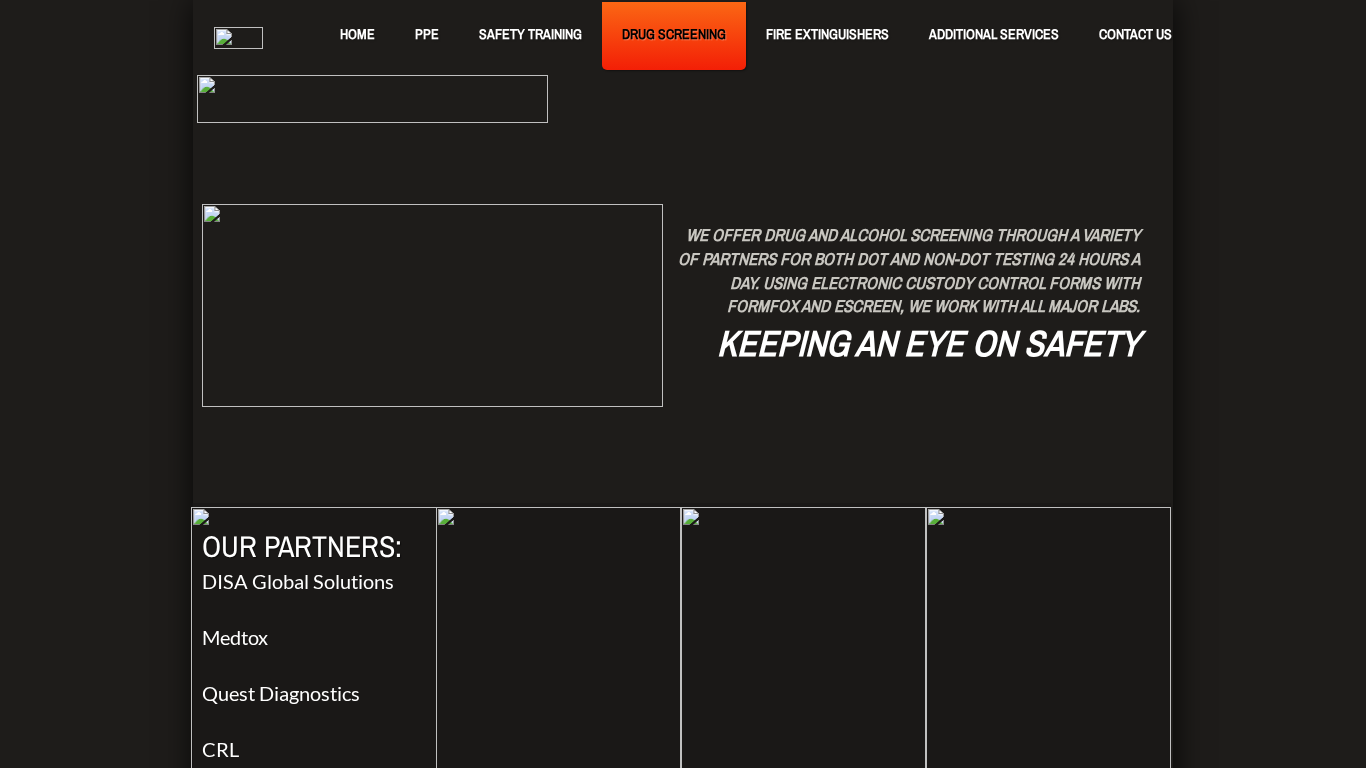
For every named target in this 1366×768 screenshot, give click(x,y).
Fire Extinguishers (827, 34)
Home (357, 34)
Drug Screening (674, 34)
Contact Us (1135, 34)
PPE (427, 34)
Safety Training (530, 34)
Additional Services (994, 34)
